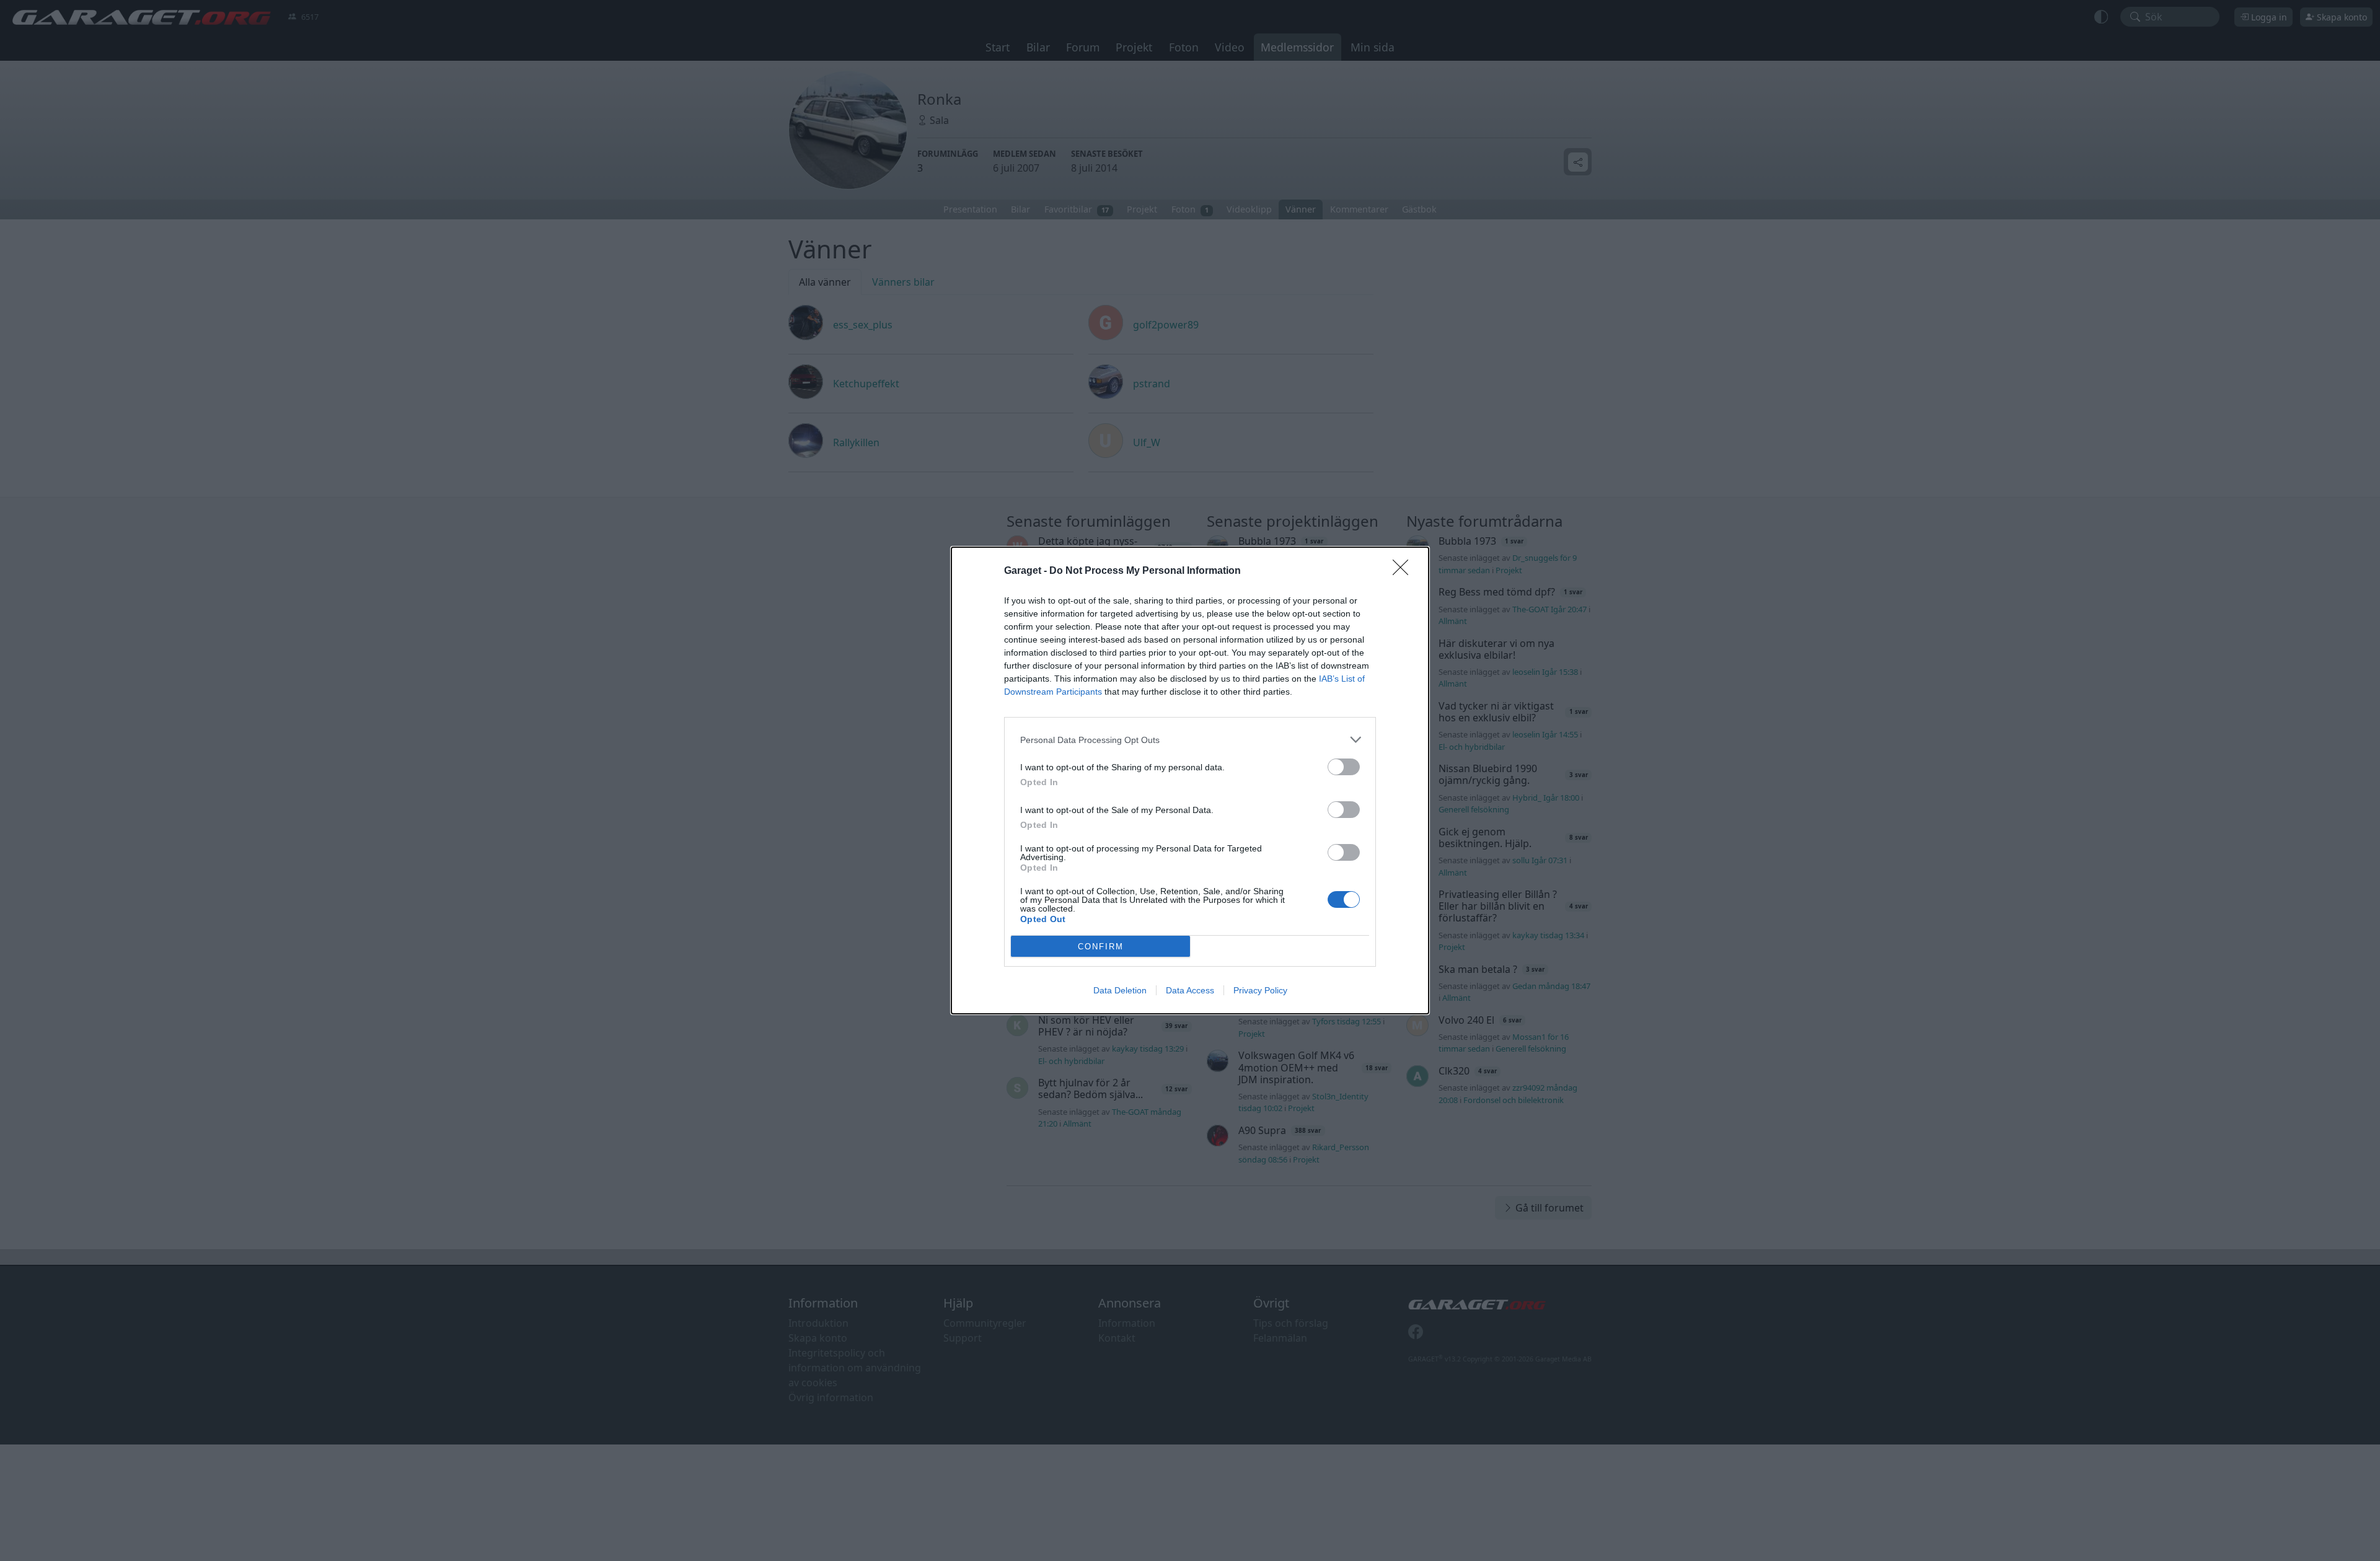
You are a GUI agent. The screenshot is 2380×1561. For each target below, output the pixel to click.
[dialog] (1190, 780)
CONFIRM (1101, 947)
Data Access (1190, 990)
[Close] (1404, 571)
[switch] (1344, 767)
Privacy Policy (1260, 990)
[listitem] (1190, 740)
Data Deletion (1120, 990)
